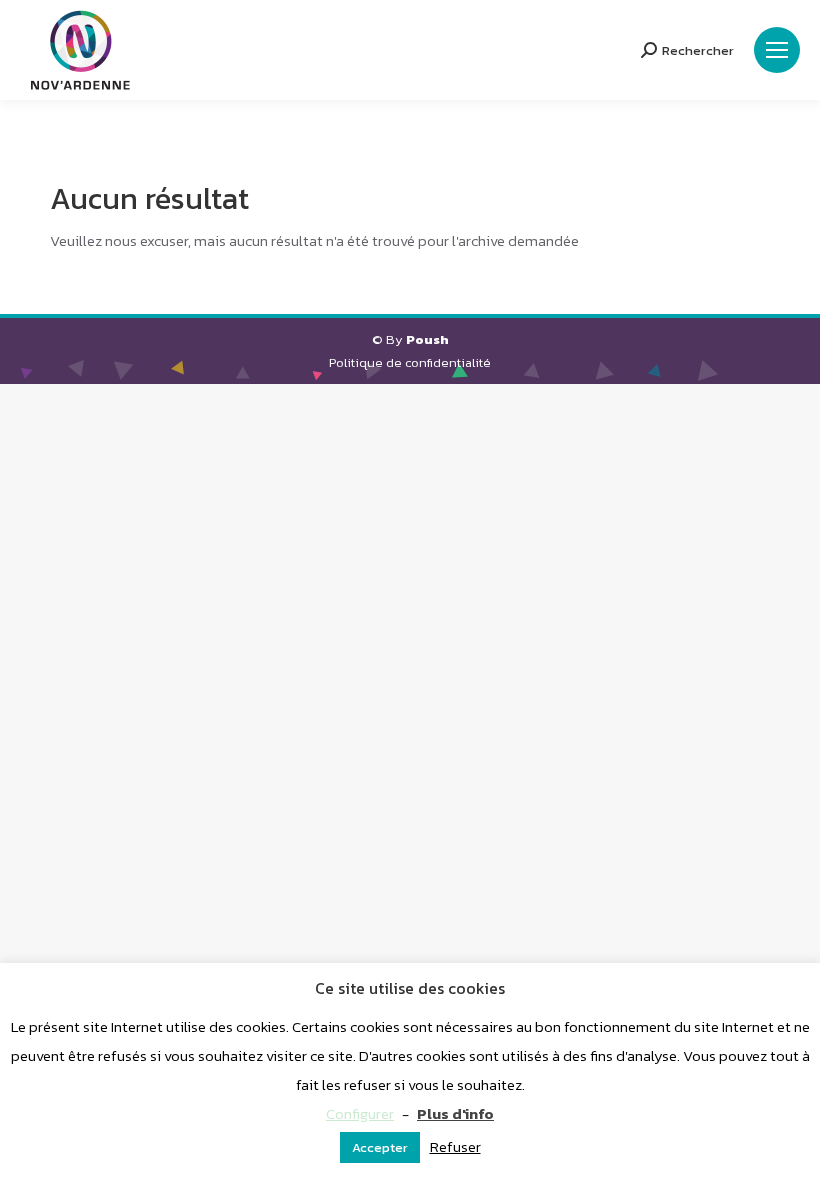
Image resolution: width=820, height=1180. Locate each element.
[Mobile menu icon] (777, 50)
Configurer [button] (360, 1113)
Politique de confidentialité (410, 362)
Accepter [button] (380, 1147)
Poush (427, 339)
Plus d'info (455, 1113)
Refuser (455, 1146)
